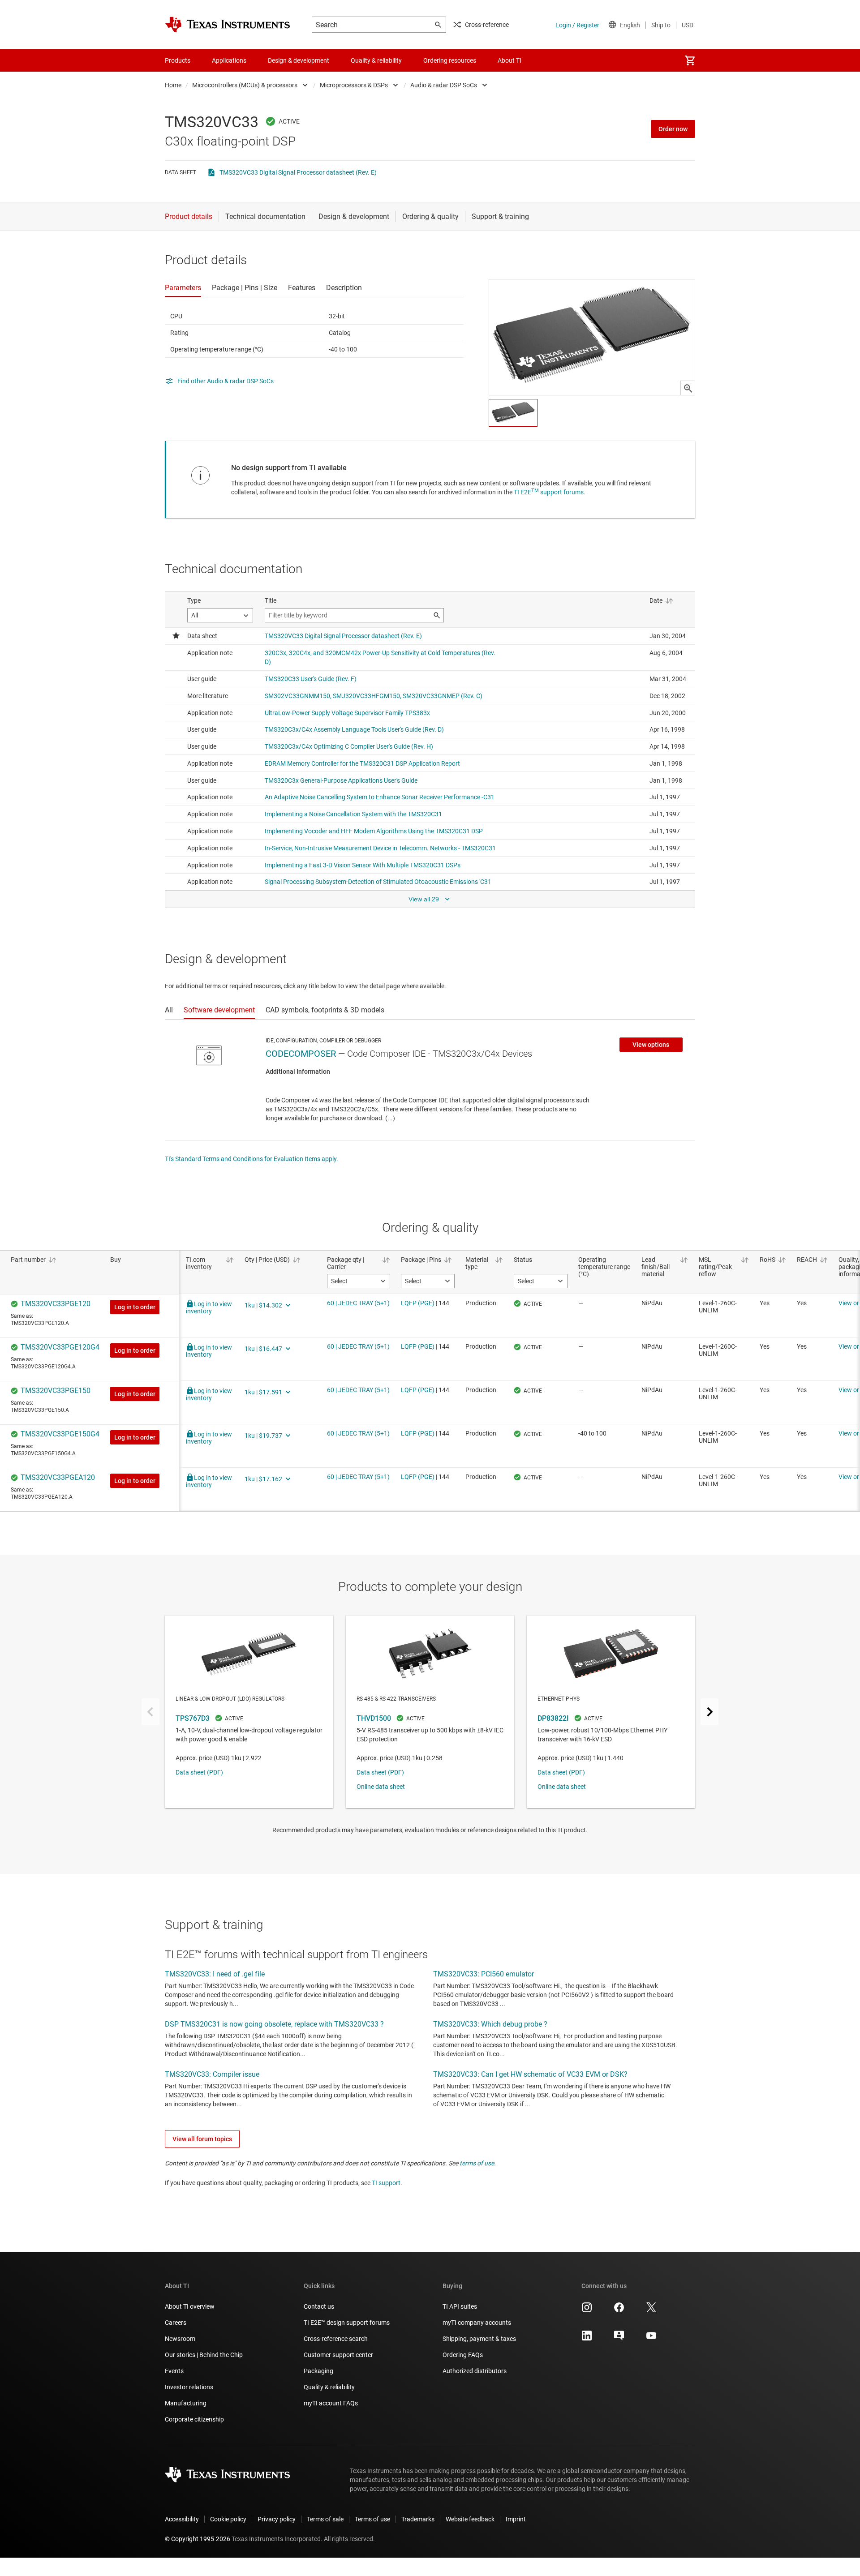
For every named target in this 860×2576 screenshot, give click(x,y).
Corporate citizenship (194, 2419)
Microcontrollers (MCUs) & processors (245, 85)
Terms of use (372, 2519)
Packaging (318, 2371)
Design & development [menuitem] (299, 60)
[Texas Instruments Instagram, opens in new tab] (587, 2310)
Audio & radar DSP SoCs (444, 85)
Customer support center (338, 2355)
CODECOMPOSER (301, 1054)
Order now (673, 129)
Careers (176, 2323)
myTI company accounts (477, 2323)
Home (173, 85)
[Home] (228, 25)
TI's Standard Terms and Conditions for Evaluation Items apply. (252, 1159)
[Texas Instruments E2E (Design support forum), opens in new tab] (619, 2339)
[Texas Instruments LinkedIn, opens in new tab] (587, 2339)
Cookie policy (228, 2519)
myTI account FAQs (331, 2403)
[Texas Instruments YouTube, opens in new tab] (651, 2339)
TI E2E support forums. (550, 492)
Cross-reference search (336, 2339)
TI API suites (460, 2306)
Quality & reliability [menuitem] (376, 60)
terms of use (477, 2163)
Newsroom (180, 2339)
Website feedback (470, 2519)
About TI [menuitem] (510, 60)
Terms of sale (325, 2519)
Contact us (319, 2306)
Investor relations (189, 2387)
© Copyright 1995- (198, 2539)
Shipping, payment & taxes (479, 2339)
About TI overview (190, 2306)
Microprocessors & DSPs (354, 85)
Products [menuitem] (178, 60)
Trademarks (418, 2519)
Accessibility (182, 2519)
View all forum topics (202, 2139)
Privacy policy (277, 2519)
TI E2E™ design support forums (347, 2323)
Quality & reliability (329, 2387)
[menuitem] (690, 60)
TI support (386, 2183)
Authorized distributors (475, 2371)
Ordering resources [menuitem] (450, 60)
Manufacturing (186, 2403)
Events (174, 2371)
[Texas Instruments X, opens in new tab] (651, 2310)
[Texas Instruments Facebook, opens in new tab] (619, 2310)
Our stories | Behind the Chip (204, 2355)
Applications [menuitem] (229, 60)
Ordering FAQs (463, 2355)
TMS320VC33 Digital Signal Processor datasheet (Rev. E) (298, 172)
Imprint (516, 2519)
